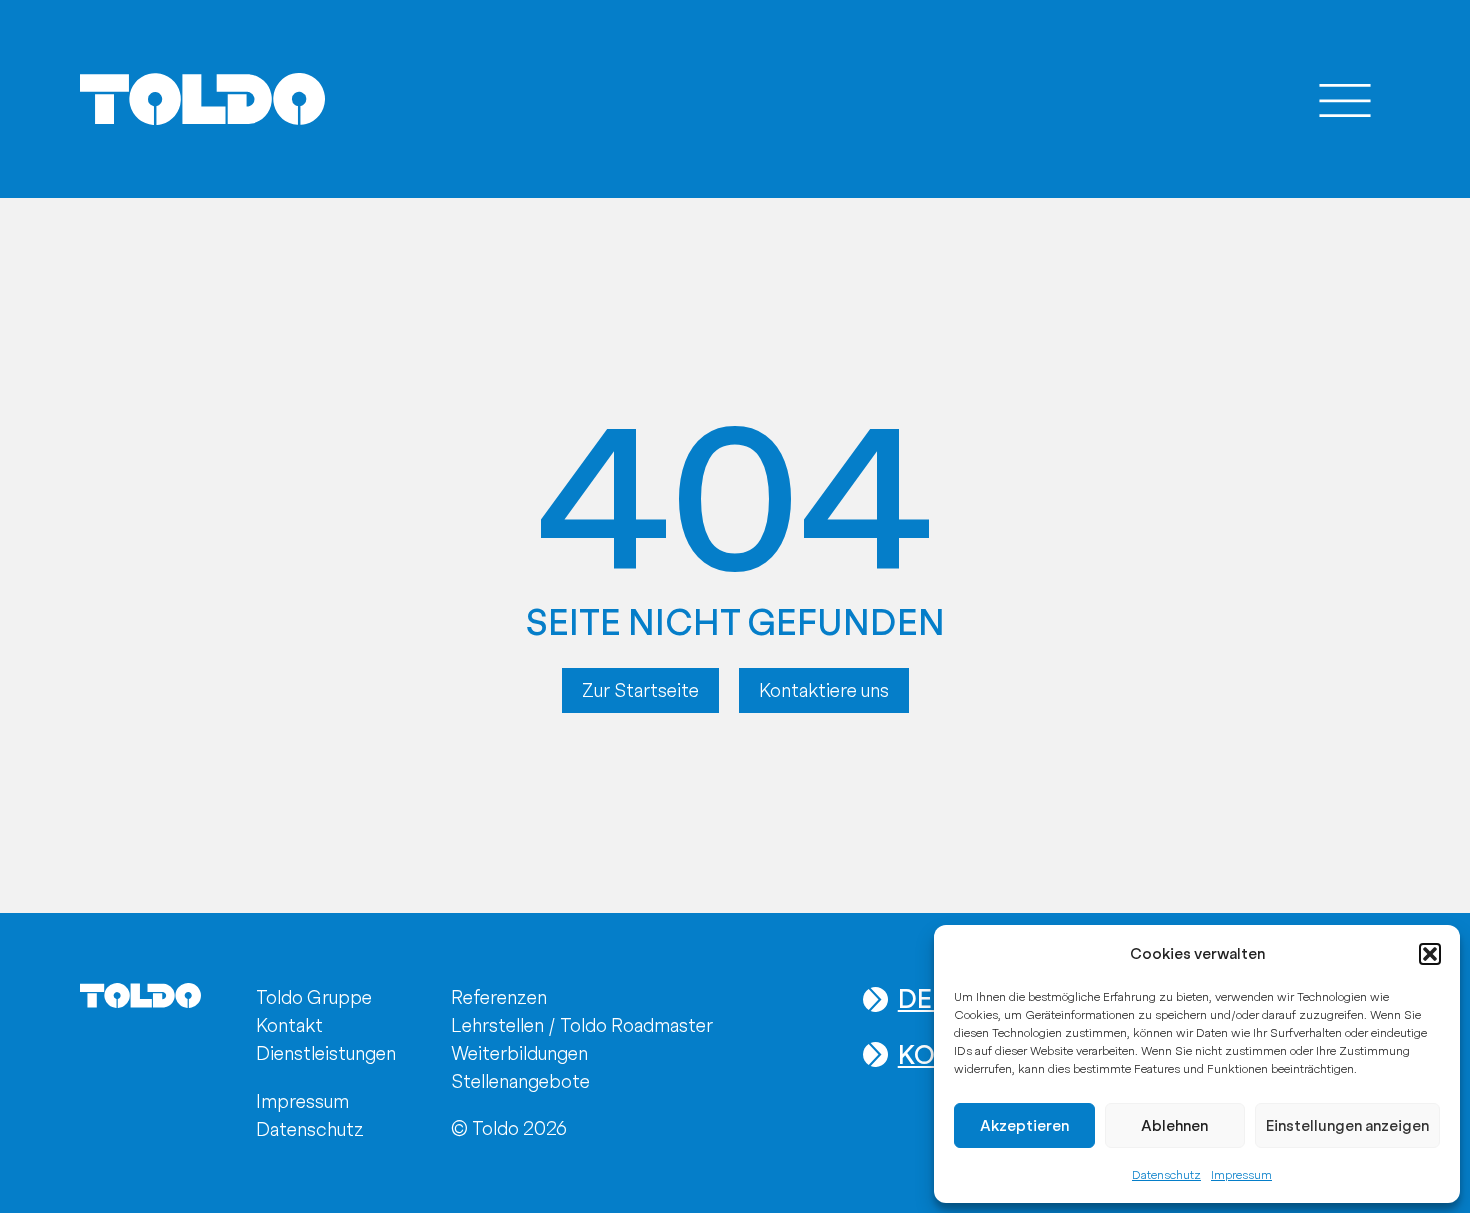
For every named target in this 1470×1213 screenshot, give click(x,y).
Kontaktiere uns (824, 690)
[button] (1430, 954)
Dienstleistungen (326, 1053)
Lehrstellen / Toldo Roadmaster (582, 1025)
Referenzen (499, 997)
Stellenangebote (520, 1081)
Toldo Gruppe (314, 997)
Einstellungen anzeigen (1347, 1126)
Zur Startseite (640, 690)
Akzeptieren (1024, 1126)
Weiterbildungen (519, 1053)
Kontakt (289, 1025)
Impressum (1241, 1175)
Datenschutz (1166, 1175)
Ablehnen (1174, 1126)
